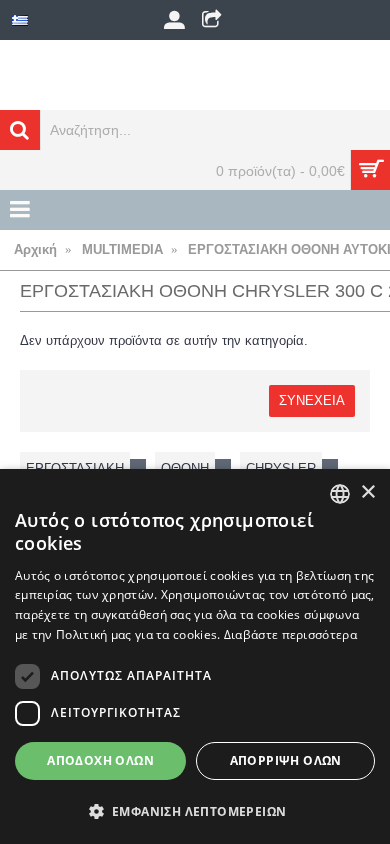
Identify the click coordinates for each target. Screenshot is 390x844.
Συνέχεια (312, 400)
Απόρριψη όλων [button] (286, 760)
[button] (195, 811)
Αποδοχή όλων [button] (100, 760)
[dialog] (195, 656)
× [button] (367, 492)
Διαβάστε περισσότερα (290, 634)
